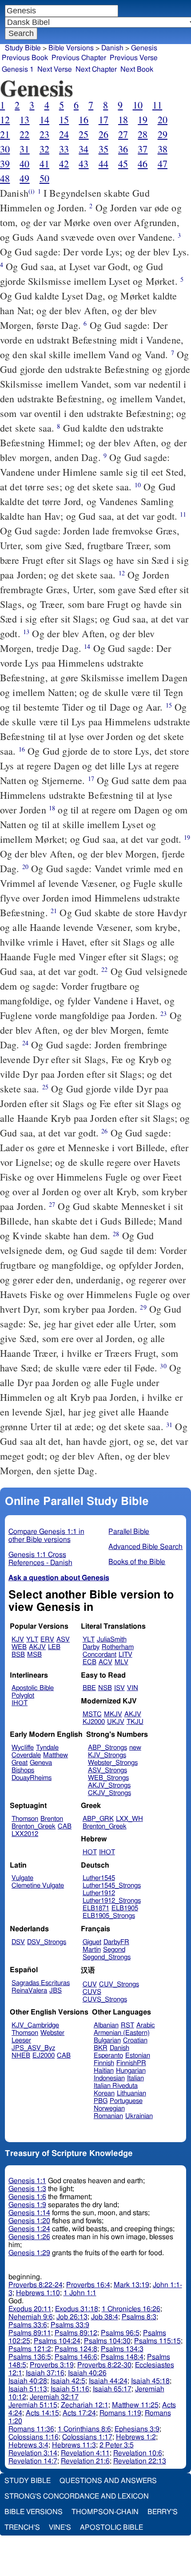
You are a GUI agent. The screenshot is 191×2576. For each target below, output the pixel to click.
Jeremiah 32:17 (54, 2397)
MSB (34, 1655)
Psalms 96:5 (120, 2333)
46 (143, 164)
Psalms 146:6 (76, 2357)
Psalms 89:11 (30, 2333)
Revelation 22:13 (140, 2461)
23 (44, 134)
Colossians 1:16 (34, 2437)
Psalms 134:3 (122, 2349)
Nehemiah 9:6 (31, 2317)
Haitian (104, 2071)
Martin (92, 1950)
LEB (54, 1647)
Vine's (60, 2527)
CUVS (92, 1992)
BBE (89, 1688)
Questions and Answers (108, 2481)
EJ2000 (44, 2056)
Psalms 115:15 (157, 2341)
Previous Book (25, 58)
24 (64, 134)
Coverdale (26, 1755)
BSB (18, 1655)
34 (84, 149)
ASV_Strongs (107, 1770)
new (135, 1748)
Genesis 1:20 (29, 2221)
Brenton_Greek (34, 1826)
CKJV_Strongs (109, 1793)
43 (84, 164)
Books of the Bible (137, 1562)
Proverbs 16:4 (88, 2285)
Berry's (163, 2512)
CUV (90, 1984)
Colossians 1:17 (87, 2437)
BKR (101, 2048)
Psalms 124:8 (76, 2349)
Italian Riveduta (116, 2086)
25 (84, 134)
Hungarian (131, 2071)
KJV (18, 1640)
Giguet (92, 1942)
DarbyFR (116, 1942)
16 (84, 119)
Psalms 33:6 (28, 2325)
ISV (119, 1688)
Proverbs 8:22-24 (36, 2285)
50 (44, 178)
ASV (63, 1640)
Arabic (146, 2025)
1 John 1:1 (80, 2293)
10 (138, 105)
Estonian (138, 2056)
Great (20, 1763)
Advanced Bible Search (145, 1547)
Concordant (99, 1655)
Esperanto (108, 2056)
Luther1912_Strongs (112, 1901)
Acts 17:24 (79, 2413)
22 (24, 134)
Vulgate (22, 1878)
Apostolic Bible (111, 2527)
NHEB (21, 2056)
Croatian (135, 2040)
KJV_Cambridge (35, 2025)
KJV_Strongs (107, 1755)
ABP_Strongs (107, 1748)
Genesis (144, 48)
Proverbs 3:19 (52, 2365)
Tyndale (47, 1748)
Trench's (22, 2527)
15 (64, 119)
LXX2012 (25, 1834)
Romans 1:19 (120, 2413)
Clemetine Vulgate (38, 1886)
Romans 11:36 (31, 2429)
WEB (19, 1647)
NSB (105, 1688)
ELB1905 (125, 1908)
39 (5, 164)
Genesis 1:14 (29, 2213)
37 (143, 149)
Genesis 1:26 (29, 2237)
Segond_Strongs (107, 1957)
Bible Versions (71, 48)
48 (5, 178)
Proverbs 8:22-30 (104, 2365)
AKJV (37, 1647)
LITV (125, 1655)
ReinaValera (29, 1991)
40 (24, 164)
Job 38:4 (105, 2317)
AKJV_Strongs (109, 1785)
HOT (90, 1852)
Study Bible (23, 48)
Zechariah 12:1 (85, 2405)
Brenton (52, 1819)
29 (163, 134)
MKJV (113, 1714)
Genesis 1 (18, 69)
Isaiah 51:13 (28, 2389)
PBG (101, 2101)
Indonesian (109, 2078)
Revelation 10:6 (138, 2453)
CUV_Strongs (119, 1984)
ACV (105, 1662)
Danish (119, 2048)
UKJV (116, 1722)
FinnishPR (131, 2063)
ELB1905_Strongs (109, 1916)
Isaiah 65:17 (112, 2389)
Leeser (21, 2040)
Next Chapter (96, 69)
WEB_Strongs (108, 1778)
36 (123, 149)
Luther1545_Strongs (112, 1886)
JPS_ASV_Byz (33, 2048)
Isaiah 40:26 (87, 2373)
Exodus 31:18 (77, 2309)
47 (163, 164)
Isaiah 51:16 (70, 2389)
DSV (18, 1942)
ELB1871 (96, 1908)
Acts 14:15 (42, 2413)
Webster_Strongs (113, 1763)
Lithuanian (131, 2093)
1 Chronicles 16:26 (131, 2309)
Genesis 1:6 (27, 2197)
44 (103, 164)
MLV (121, 1662)
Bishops (23, 1770)
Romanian (108, 2116)
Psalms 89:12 (76, 2333)
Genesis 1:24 (29, 2229)
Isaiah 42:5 (68, 2381)
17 (103, 119)
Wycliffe (23, 1748)
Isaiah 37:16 (45, 2373)
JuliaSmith (112, 1640)
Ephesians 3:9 (137, 2429)
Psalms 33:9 (70, 2325)
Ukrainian (139, 2116)
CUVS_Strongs (105, 2000)
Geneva (41, 1763)
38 (163, 149)
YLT (32, 1640)
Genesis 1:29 (29, 2253)
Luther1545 (99, 1878)
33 (64, 149)
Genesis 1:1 (27, 2181)
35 (103, 149)
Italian (135, 2078)
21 (5, 134)
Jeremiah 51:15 (33, 2405)
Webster (52, 2033)
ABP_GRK (98, 1819)
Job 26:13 (72, 2317)
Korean (104, 2093)
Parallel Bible (129, 1532)
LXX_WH (129, 1819)
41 (44, 164)
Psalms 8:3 (139, 2317)
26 (103, 134)
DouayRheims (32, 1778)
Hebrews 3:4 (28, 2445)
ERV (47, 1640)
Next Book (137, 69)
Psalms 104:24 (57, 2341)
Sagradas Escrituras (41, 1983)
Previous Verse (134, 58)
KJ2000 (94, 1722)
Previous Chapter (79, 58)
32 (44, 149)
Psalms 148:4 (122, 2357)
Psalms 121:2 (30, 2349)
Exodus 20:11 (30, 2309)
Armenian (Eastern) (122, 2033)
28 (143, 134)
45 (123, 164)
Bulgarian (107, 2040)
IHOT (20, 1703)
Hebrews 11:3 (74, 2445)
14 (44, 119)
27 (123, 134)
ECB (90, 1662)
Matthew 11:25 (135, 2405)
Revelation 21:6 (85, 2461)
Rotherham (118, 1647)
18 (123, 119)
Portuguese (126, 2101)
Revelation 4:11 (85, 2453)
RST (127, 2025)
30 (5, 149)
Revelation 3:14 (33, 2453)
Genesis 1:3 (27, 2189)
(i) (32, 191)
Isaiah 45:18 (150, 2381)
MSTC (92, 1714)
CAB (65, 1826)
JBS (56, 1991)
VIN (133, 1688)
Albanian (106, 2025)
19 (143, 119)
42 (64, 164)
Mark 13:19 (131, 2285)
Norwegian (109, 2109)
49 (24, 178)
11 (157, 105)
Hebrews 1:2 (136, 2437)
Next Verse (55, 69)
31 (24, 149)
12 (5, 119)
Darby (91, 1647)
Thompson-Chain (105, 2512)
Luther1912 (99, 1893)
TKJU (135, 1722)
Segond (114, 1950)
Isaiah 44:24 (108, 2381)
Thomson (25, 1819)
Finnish (104, 2063)
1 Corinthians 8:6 (84, 2429)
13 (24, 119)
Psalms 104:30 (107, 2341)
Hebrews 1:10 (38, 2293)
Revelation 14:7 (33, 2461)
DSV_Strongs (47, 1942)
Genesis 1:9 (27, 2205)
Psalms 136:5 (30, 2357)
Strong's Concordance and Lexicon (77, 2496)
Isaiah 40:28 (28, 2381)
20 (163, 119)
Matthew (56, 1755)
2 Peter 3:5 (117, 2445)
